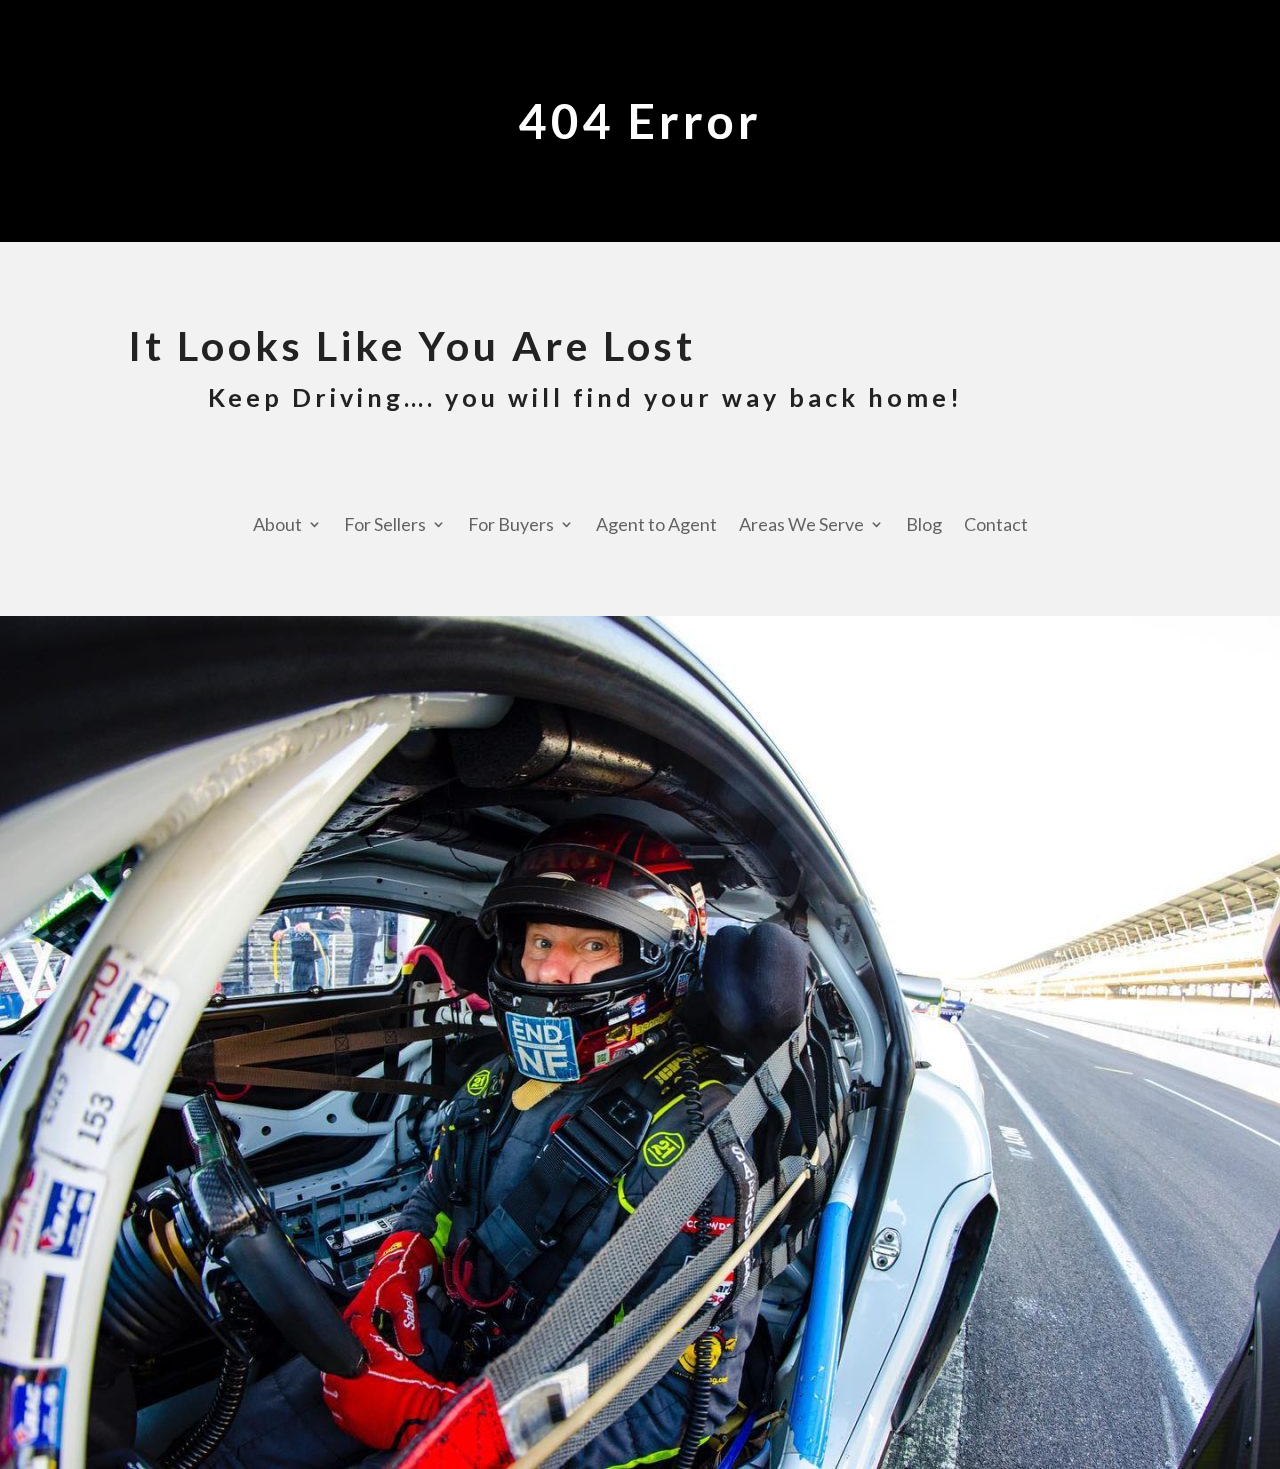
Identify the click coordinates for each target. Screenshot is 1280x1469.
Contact (996, 526)
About (277, 526)
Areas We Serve (801, 526)
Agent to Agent (656, 526)
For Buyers (511, 526)
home (909, 397)
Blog (924, 526)
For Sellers (385, 526)
